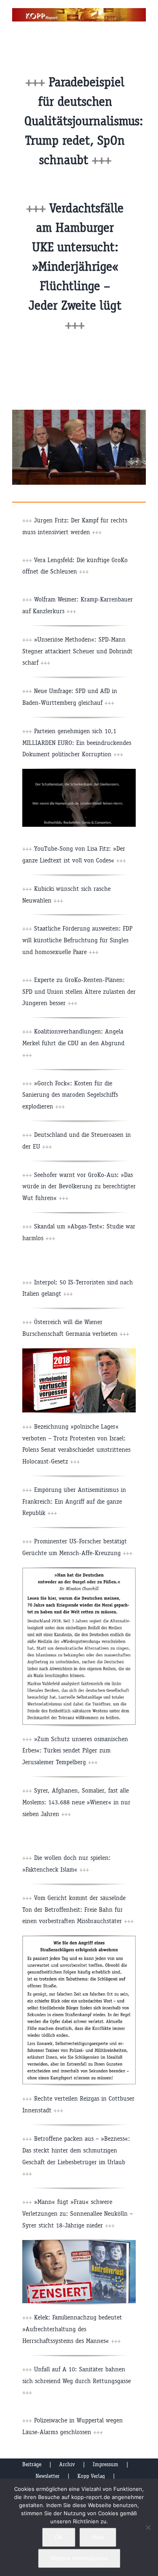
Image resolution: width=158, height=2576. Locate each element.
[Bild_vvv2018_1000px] (79, 1351)
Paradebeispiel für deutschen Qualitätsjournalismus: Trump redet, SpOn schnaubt (84, 121)
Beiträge (32, 2464)
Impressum (106, 2464)
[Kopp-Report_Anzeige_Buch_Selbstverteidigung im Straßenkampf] (79, 1939)
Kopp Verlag (91, 2476)
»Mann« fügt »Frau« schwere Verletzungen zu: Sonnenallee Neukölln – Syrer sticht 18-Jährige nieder (78, 2213)
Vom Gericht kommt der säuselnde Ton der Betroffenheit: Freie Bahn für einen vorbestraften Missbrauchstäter (78, 1910)
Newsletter (48, 2476)
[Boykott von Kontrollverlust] (79, 2243)
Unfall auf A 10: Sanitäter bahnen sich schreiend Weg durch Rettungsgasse (77, 2381)
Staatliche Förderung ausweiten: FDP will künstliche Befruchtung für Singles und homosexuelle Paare (77, 940)
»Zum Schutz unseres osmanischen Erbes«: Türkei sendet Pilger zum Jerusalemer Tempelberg (75, 1751)
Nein (98, 2537)
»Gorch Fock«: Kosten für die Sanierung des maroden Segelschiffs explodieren (70, 1095)
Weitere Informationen (79, 2558)
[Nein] (148, 2527)
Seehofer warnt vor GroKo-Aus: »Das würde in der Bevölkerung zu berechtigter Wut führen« (79, 1186)
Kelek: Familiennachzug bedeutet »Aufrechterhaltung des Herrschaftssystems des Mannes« (72, 2329)
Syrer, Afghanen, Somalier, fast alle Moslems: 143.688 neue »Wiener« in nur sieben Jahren (76, 1802)
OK (59, 2537)
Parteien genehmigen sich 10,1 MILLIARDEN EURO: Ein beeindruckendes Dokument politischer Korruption (77, 743)
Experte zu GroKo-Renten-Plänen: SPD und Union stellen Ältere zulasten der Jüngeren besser (79, 992)
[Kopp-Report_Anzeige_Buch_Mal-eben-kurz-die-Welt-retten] (79, 1571)
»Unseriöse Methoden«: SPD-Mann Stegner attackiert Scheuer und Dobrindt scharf (77, 651)
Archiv (67, 2464)
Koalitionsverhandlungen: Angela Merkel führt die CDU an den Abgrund (73, 1043)
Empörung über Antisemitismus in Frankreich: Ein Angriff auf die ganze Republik (74, 1501)
